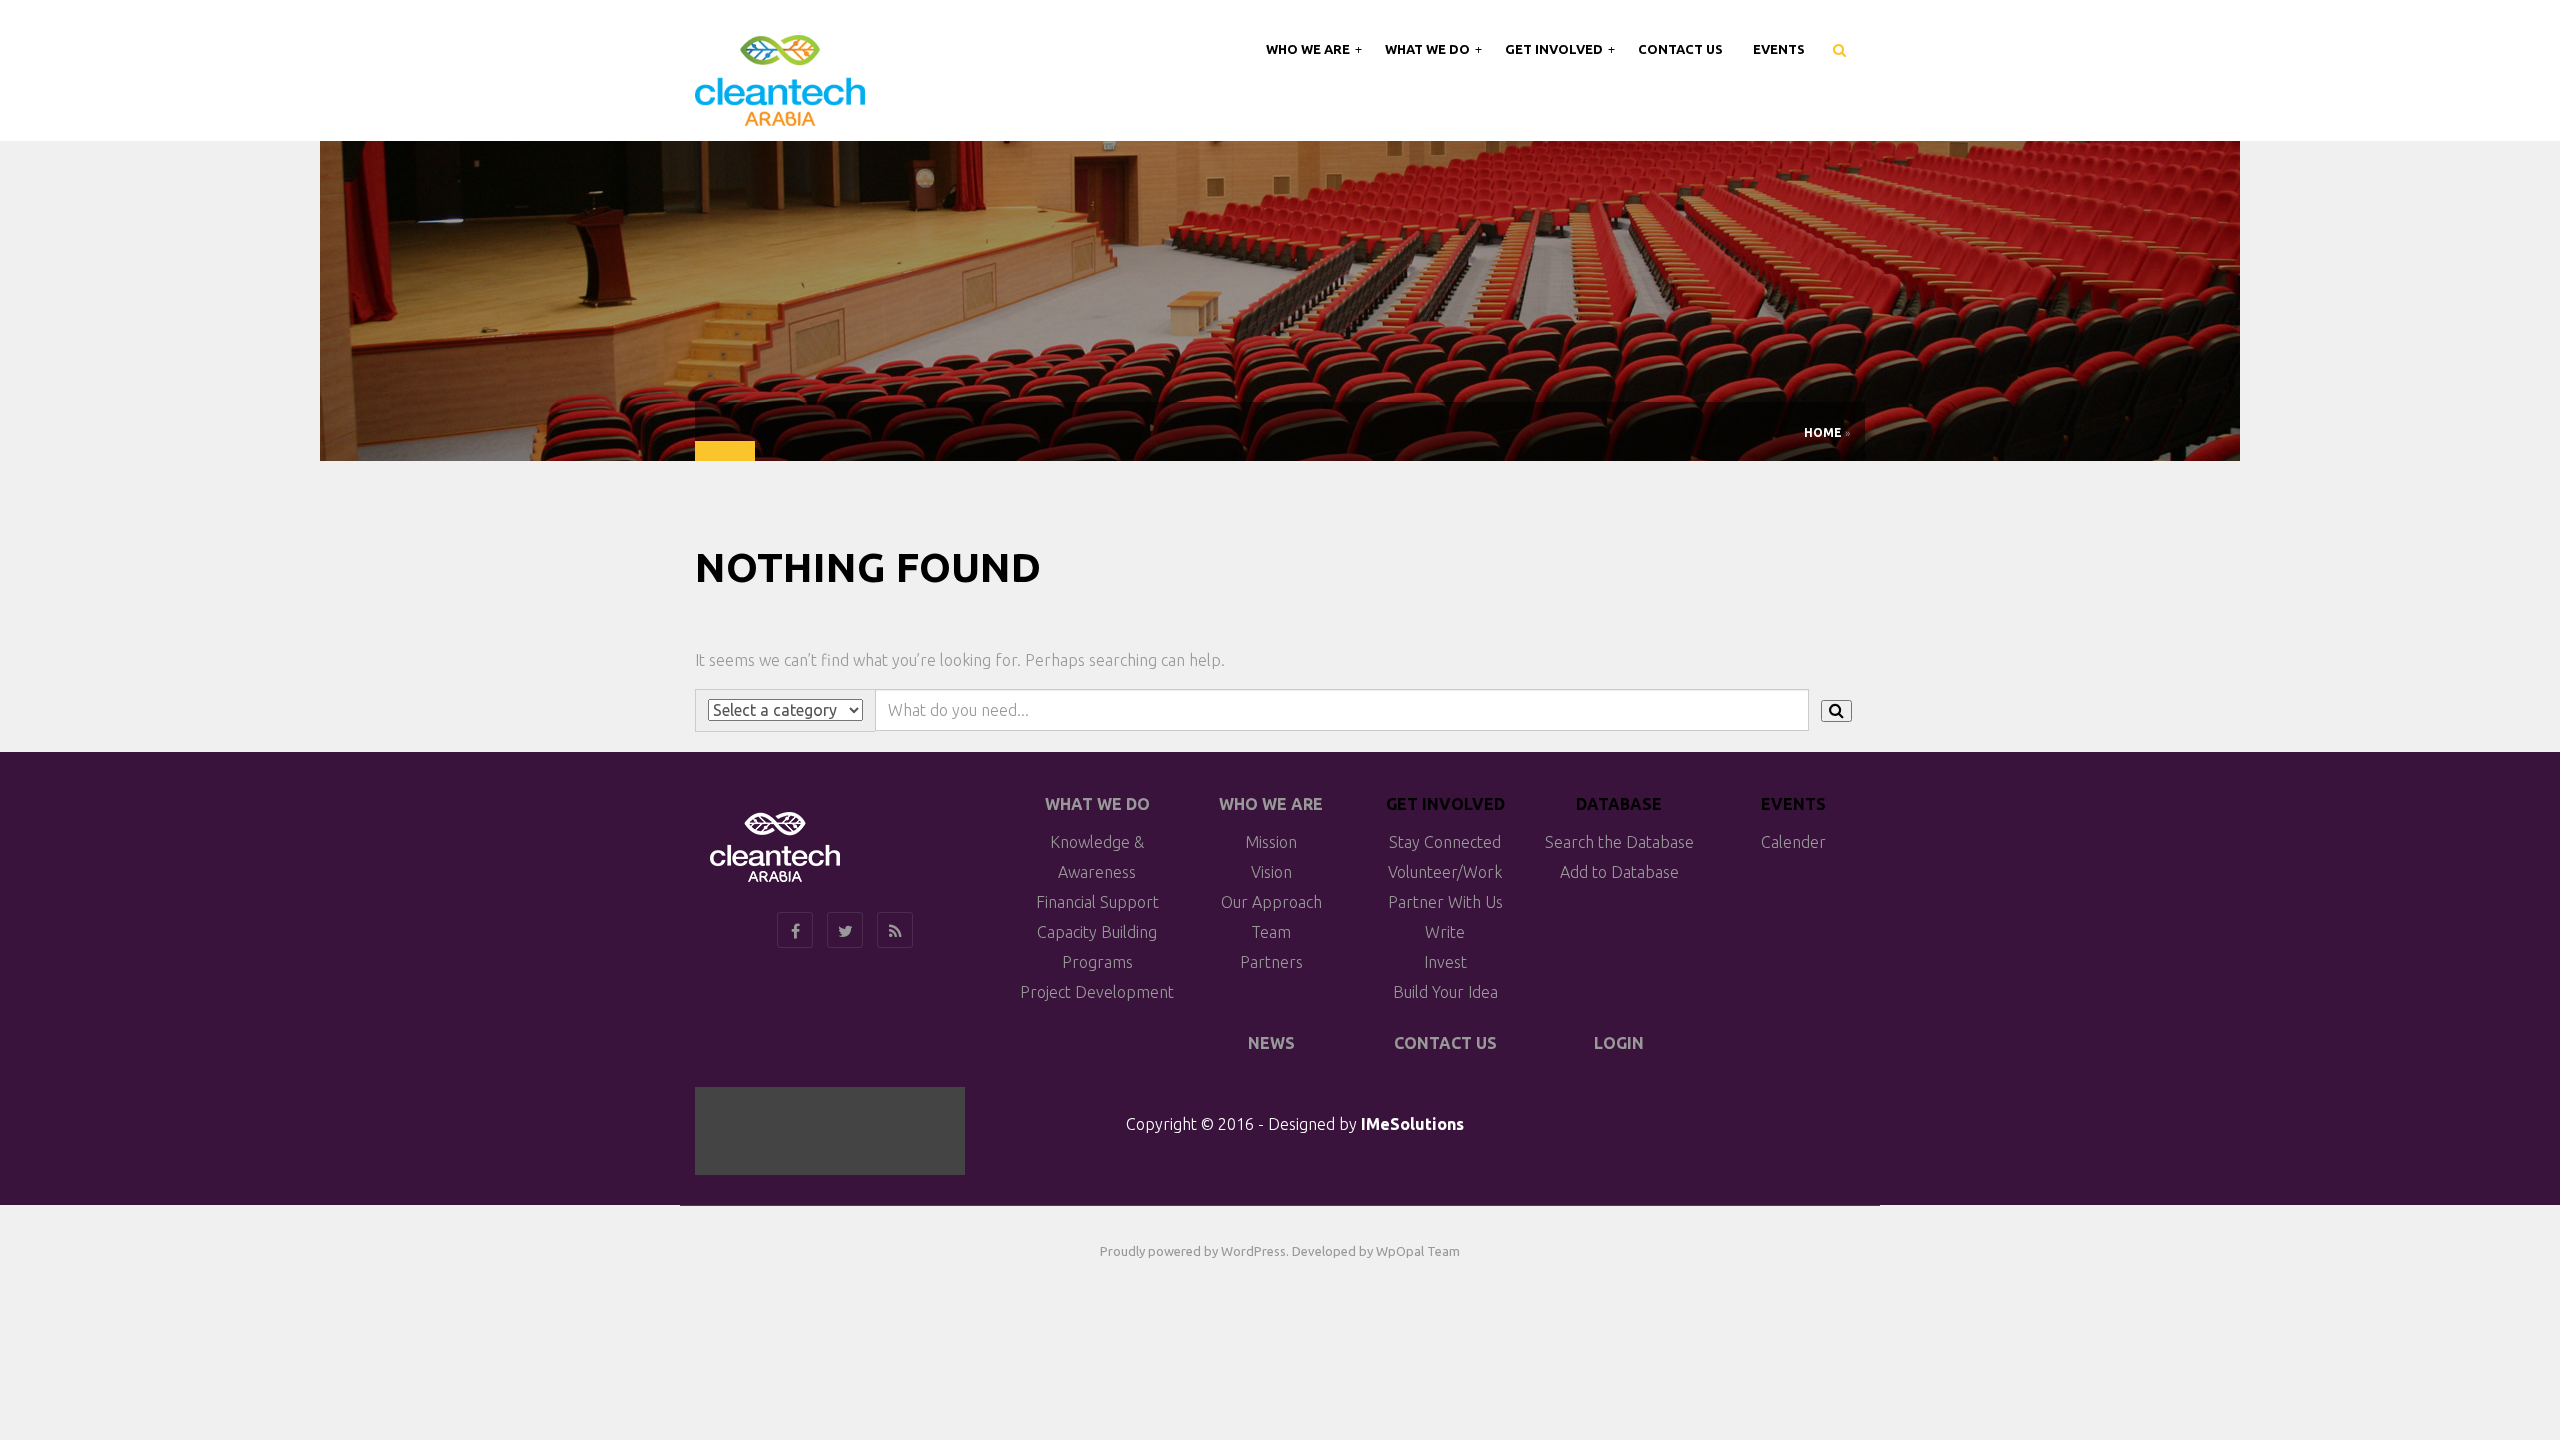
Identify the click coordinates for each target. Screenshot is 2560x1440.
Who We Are (1309, 49)
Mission (1271, 842)
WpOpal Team (1418, 1251)
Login (1619, 1043)
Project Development (1097, 992)
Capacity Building (1097, 932)
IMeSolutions (1412, 1124)
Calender (1793, 842)
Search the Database (1619, 842)
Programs (1097, 962)
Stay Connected (1445, 842)
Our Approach (1271, 902)
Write (1445, 932)
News (1271, 1043)
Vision (1271, 872)
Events (1779, 49)
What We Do (1429, 49)
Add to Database (1619, 872)
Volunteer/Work (1445, 872)
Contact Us (1680, 49)
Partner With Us (1445, 902)
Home (1823, 432)
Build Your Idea (1445, 992)
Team (1271, 932)
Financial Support (1097, 902)
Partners (1271, 962)
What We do (1097, 804)
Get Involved (1555, 49)
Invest (1445, 962)
